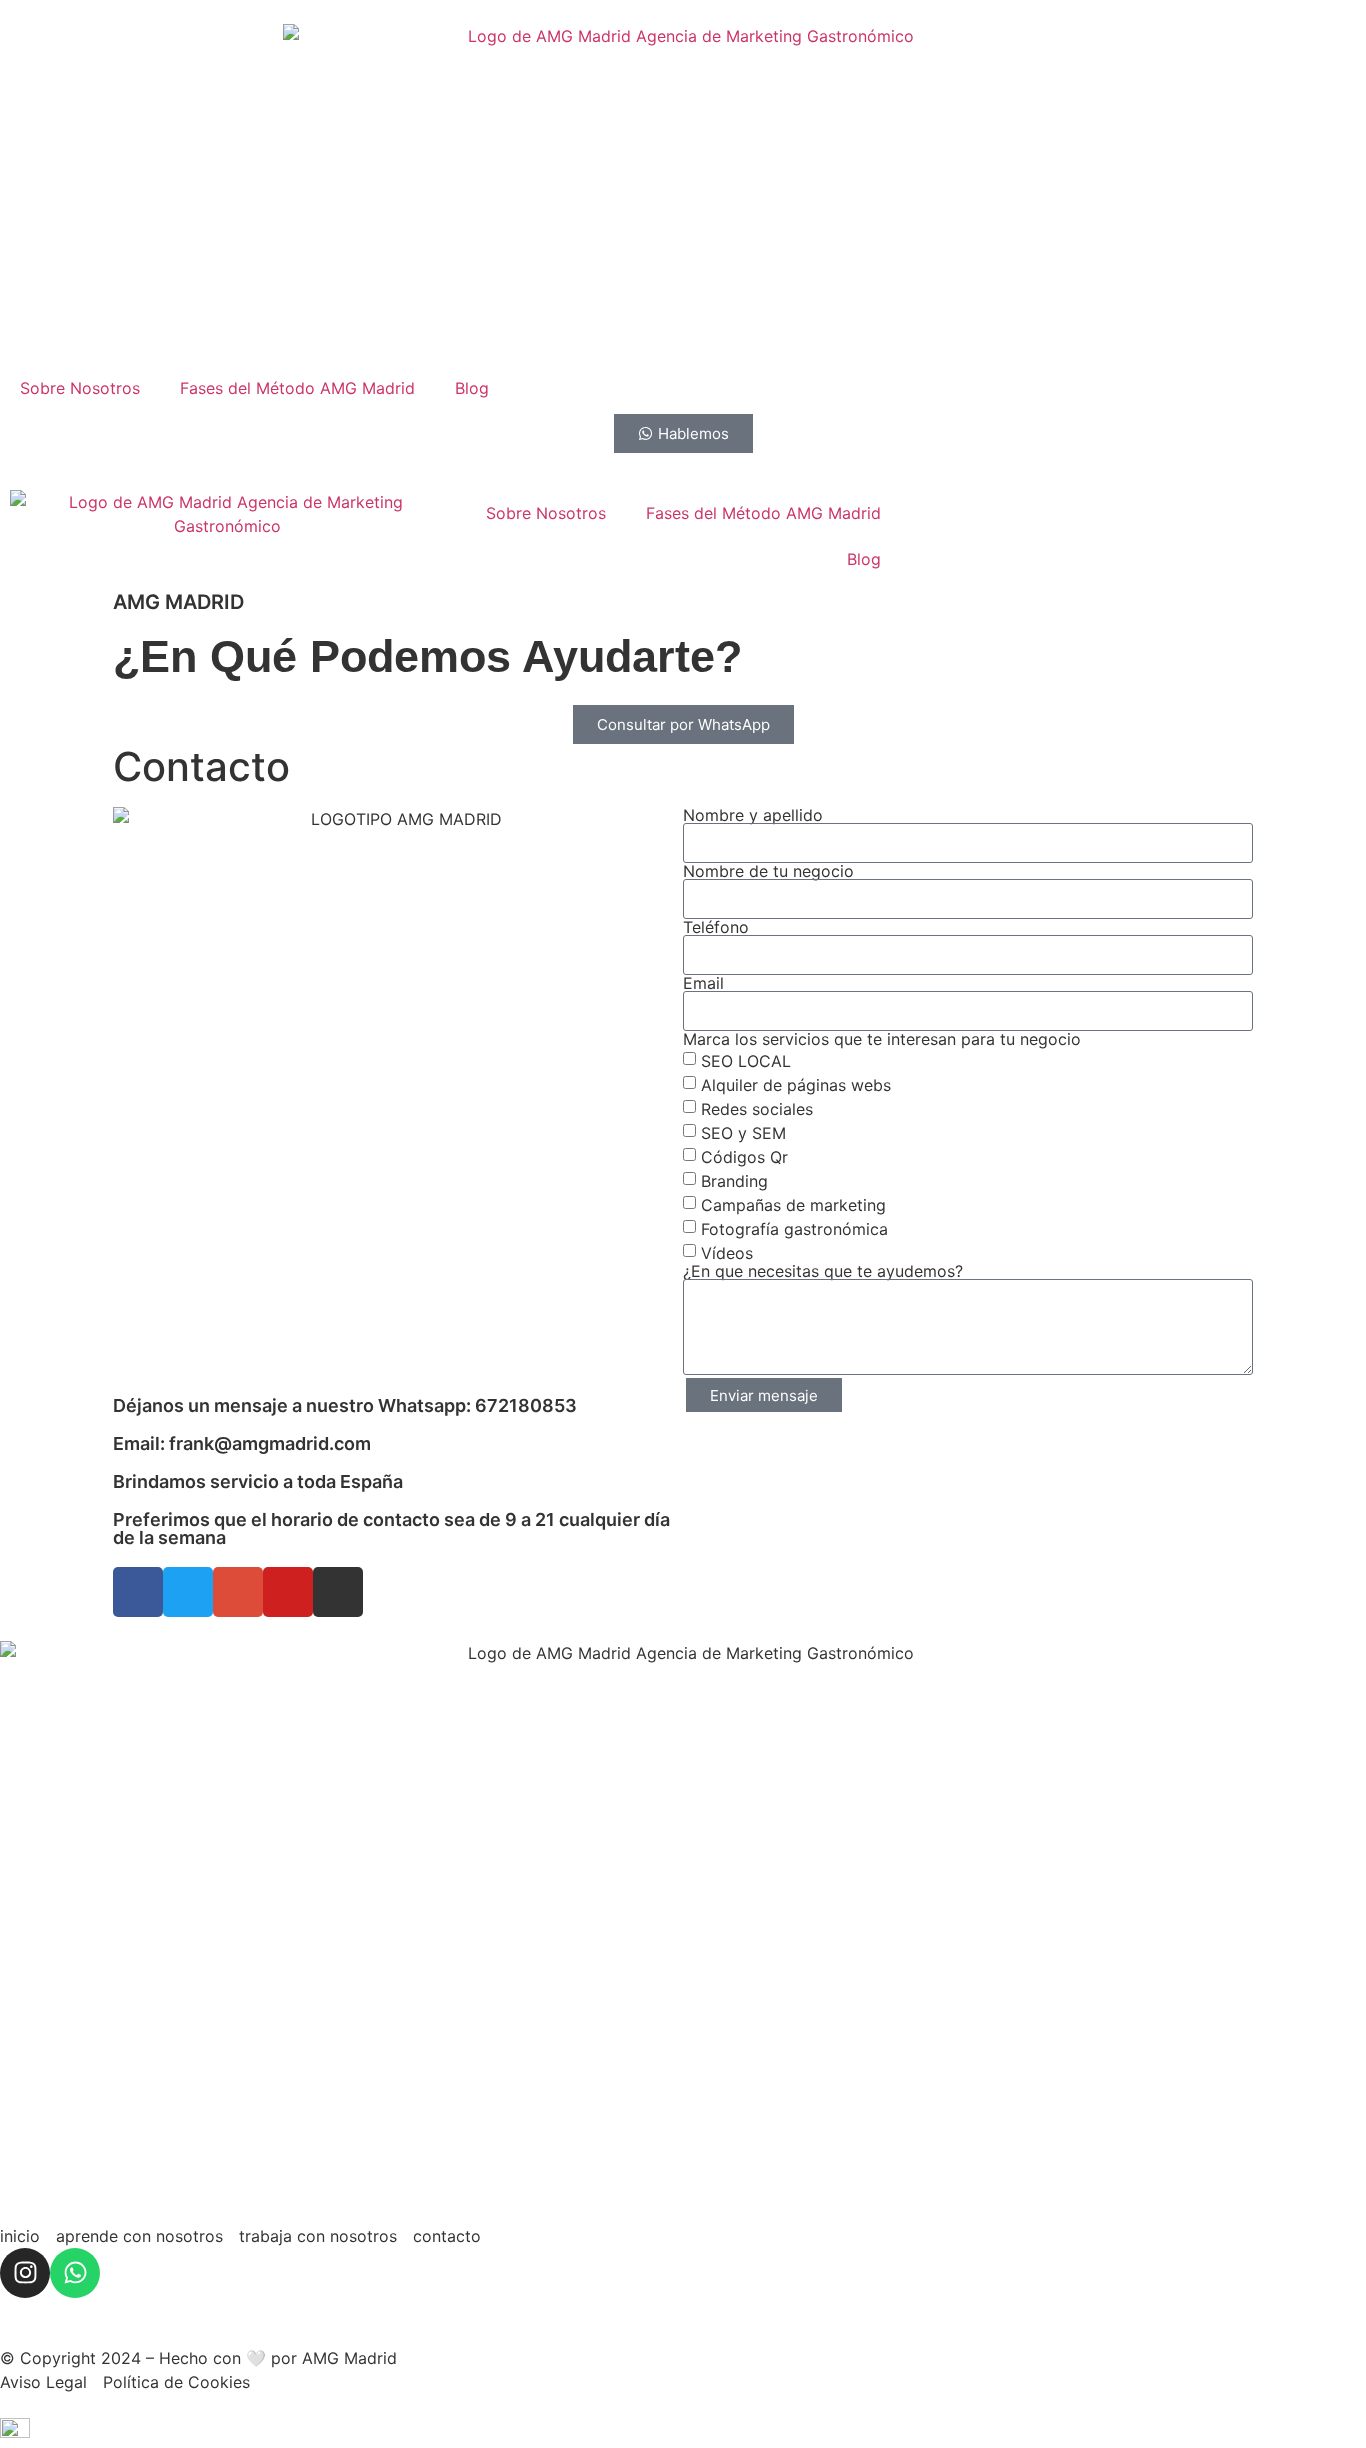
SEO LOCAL (746, 1061)
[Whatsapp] (75, 2273)
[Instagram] (25, 2273)
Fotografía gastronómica (794, 1229)
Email (703, 983)
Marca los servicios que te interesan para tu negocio (882, 1039)
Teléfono (716, 927)
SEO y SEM (743, 1133)
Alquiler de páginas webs (796, 1085)
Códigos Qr (744, 1157)
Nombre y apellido (753, 815)
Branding (734, 1181)
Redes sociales (757, 1109)
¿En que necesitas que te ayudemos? (823, 1271)
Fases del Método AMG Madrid (297, 388)
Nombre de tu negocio (768, 871)
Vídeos (727, 1253)
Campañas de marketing (793, 1205)
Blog (472, 388)
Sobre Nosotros (80, 388)
